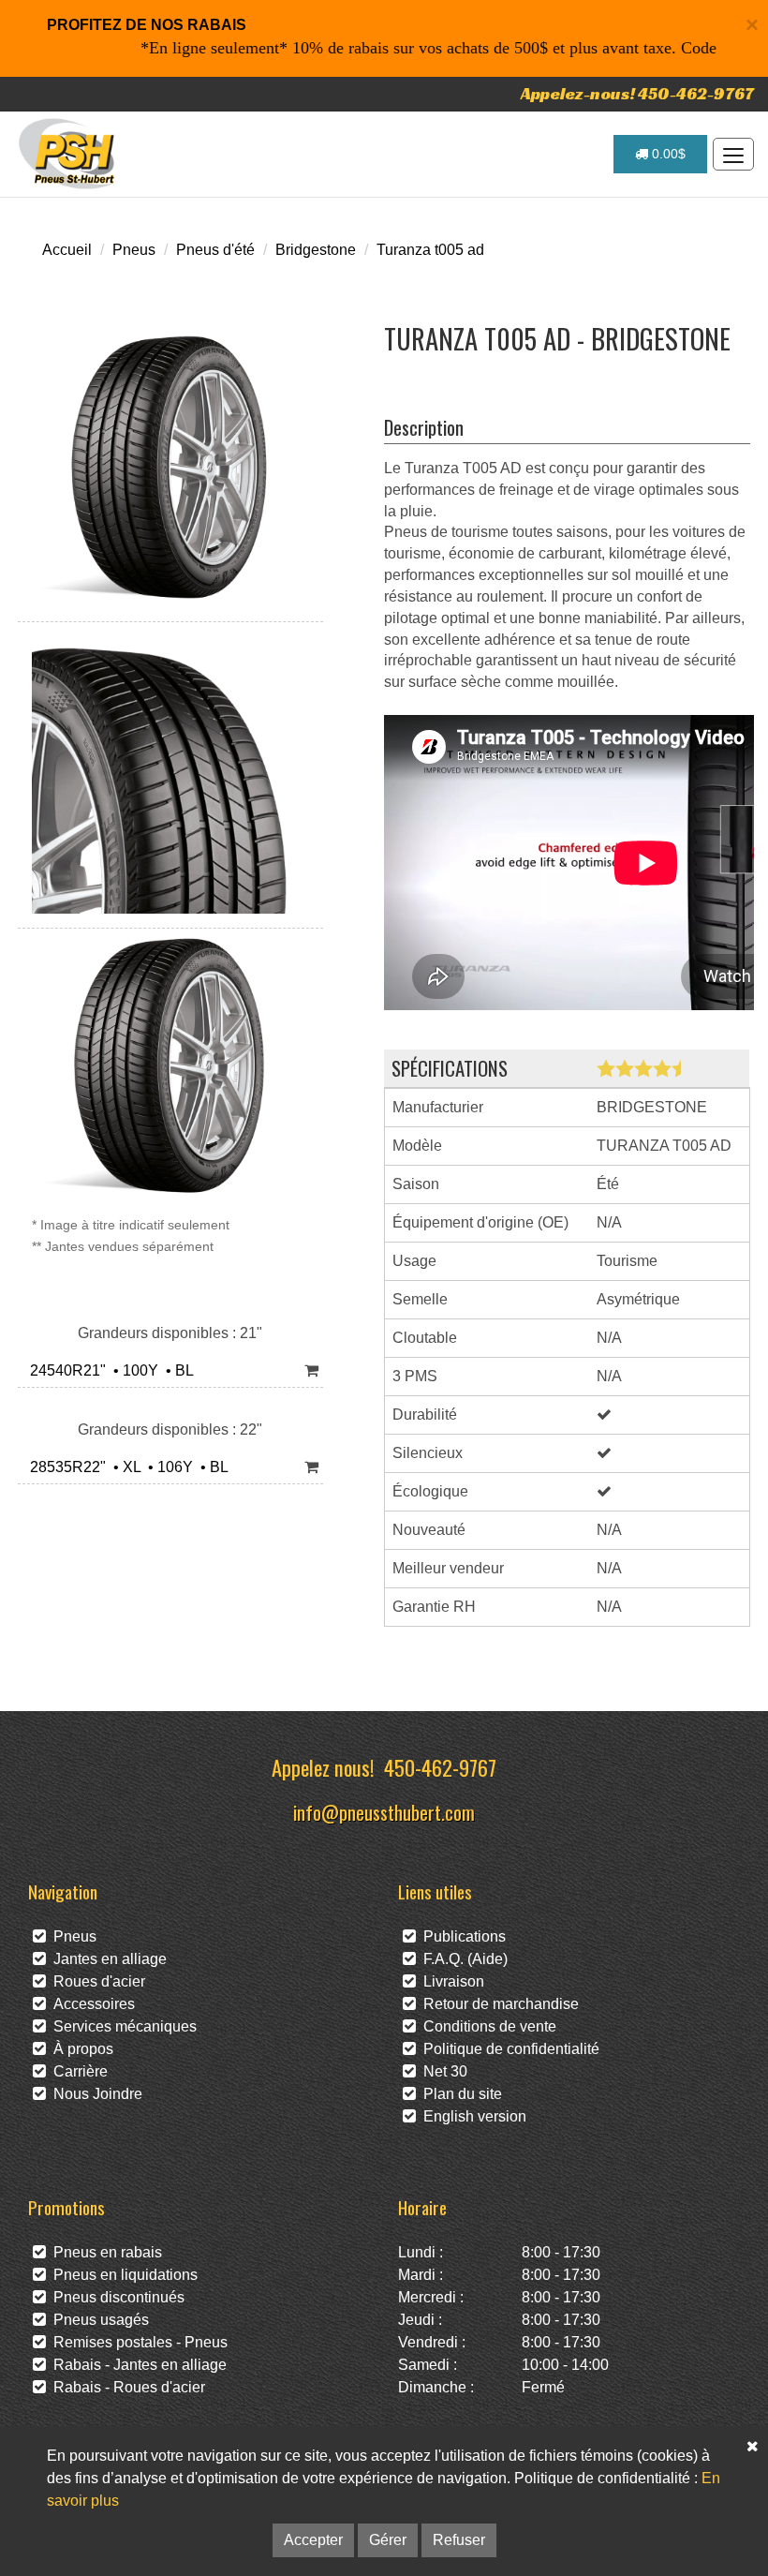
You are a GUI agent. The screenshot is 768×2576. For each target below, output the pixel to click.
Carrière (77, 2071)
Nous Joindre (94, 2094)
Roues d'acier (96, 1981)
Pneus (134, 250)
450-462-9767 (440, 1767)
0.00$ (667, 154)
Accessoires (90, 2004)
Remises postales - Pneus (137, 2342)
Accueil (67, 250)
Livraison (450, 1981)
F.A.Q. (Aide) (462, 1959)
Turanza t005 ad (430, 250)
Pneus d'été (215, 250)
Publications (461, 1936)
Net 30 (442, 2071)
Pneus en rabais (104, 2252)
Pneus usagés (97, 2320)
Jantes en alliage (106, 1959)
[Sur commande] (311, 1371)
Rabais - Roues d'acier (126, 2387)
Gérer (388, 2540)
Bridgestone (316, 250)
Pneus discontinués (115, 2297)
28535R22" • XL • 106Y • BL (126, 1467)
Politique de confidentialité (508, 2049)
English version (471, 2116)
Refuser (459, 2540)
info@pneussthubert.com (384, 1812)
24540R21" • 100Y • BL (108, 1370)
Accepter (313, 2540)
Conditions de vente (486, 2026)
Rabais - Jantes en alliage (136, 2365)
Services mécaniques (121, 2026)
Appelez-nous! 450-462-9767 (637, 93)
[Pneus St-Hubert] (69, 154)
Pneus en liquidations (122, 2275)
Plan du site (459, 2094)
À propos (80, 2049)
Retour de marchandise (497, 2004)
